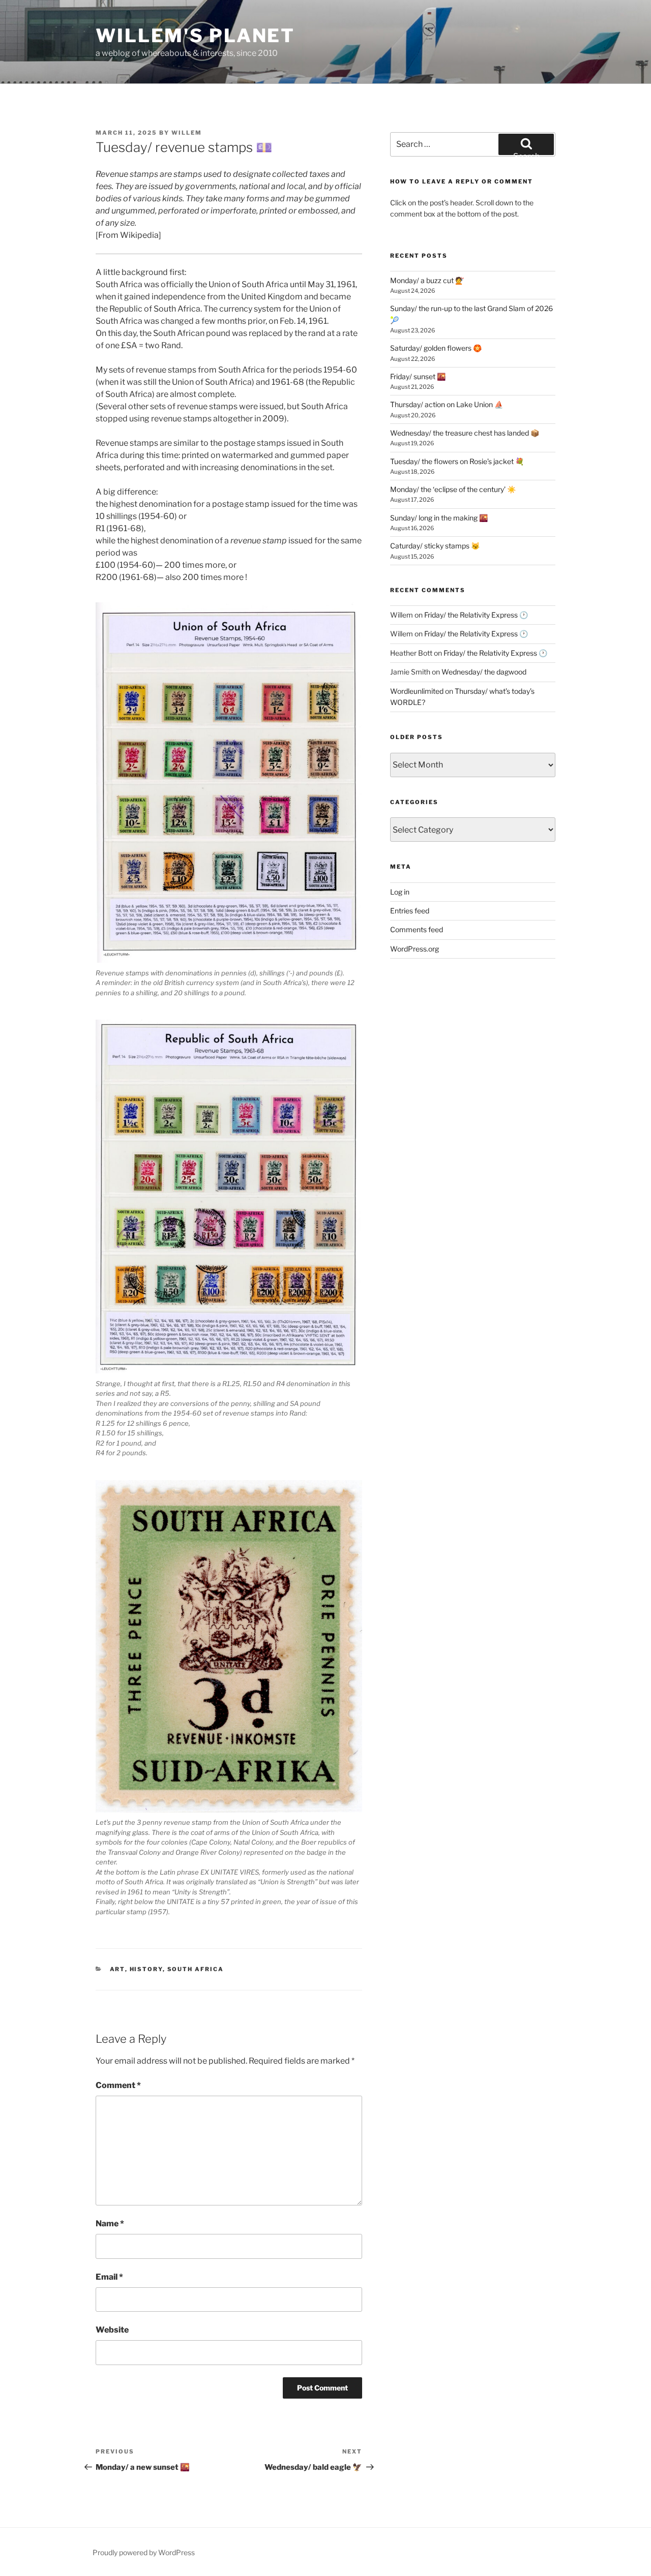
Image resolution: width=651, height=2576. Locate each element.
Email (109, 2277)
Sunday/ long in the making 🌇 (439, 518)
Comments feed (417, 929)
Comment (118, 2085)
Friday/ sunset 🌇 (418, 376)
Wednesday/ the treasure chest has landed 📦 (465, 433)
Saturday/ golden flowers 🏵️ (436, 348)
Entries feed (410, 911)
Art (117, 1969)
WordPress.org (415, 949)
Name (110, 2224)
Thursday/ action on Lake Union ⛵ (447, 404)
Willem (187, 133)
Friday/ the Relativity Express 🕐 (476, 615)
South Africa (196, 1969)
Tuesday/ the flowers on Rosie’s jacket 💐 (457, 461)
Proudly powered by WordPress (144, 2552)
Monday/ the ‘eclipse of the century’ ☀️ (453, 489)
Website (112, 2330)
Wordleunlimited (417, 691)
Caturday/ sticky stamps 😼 (435, 546)
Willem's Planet (195, 36)
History (146, 1969)
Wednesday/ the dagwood (484, 672)
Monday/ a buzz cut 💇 (427, 280)
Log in (400, 892)
